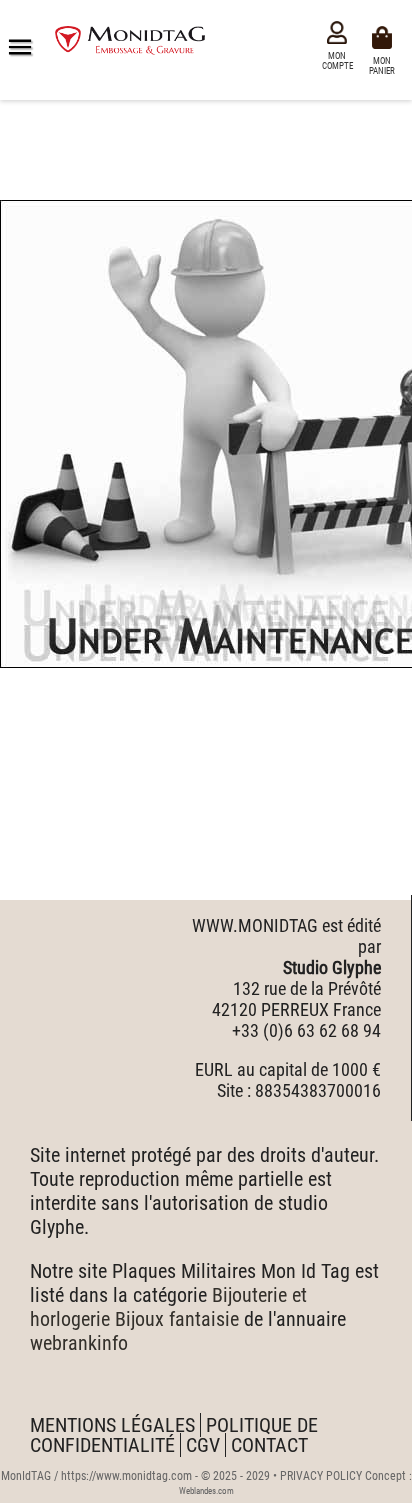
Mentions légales (112, 1425)
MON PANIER (385, 64)
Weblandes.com (206, 1491)
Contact (269, 1445)
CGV (203, 1445)
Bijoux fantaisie (177, 1319)
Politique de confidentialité (174, 1435)
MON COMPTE (337, 61)
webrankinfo (79, 1343)
